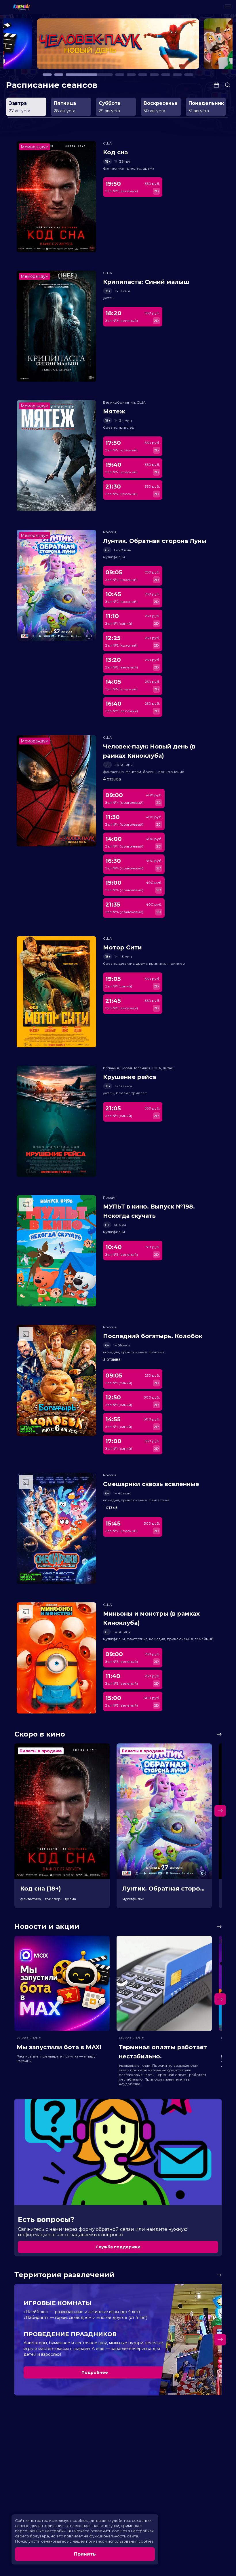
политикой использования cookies (120, 2541)
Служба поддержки (118, 2247)
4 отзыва (112, 779)
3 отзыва (112, 1359)
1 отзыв (110, 1507)
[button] (40, 47)
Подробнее (95, 2372)
